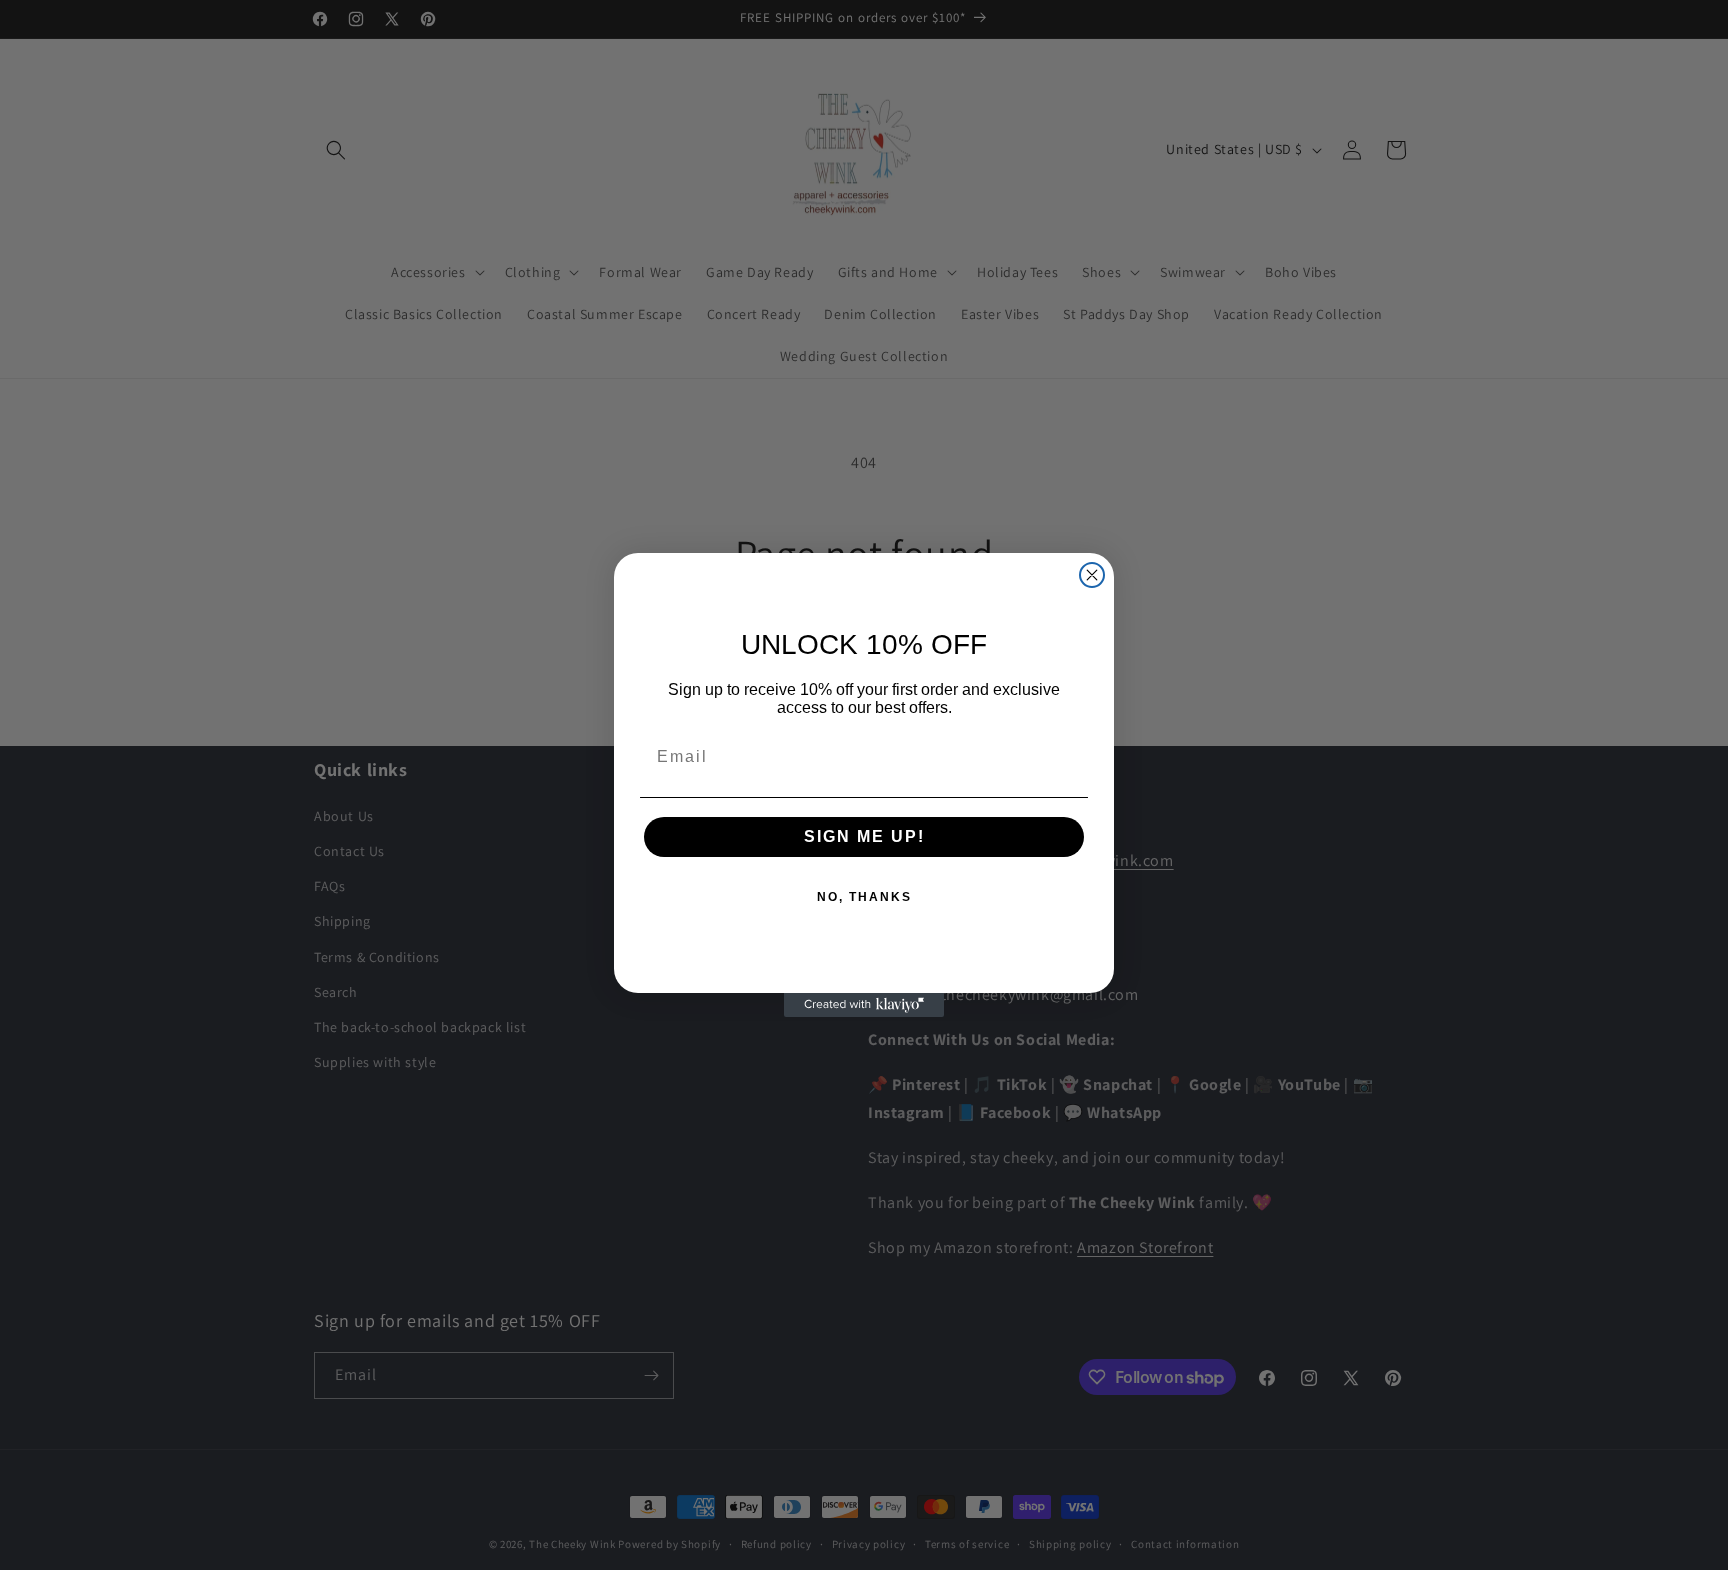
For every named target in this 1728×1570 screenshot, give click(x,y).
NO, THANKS (864, 897)
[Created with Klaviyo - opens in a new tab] (864, 1005)
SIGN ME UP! (864, 836)
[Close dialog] (1092, 575)
